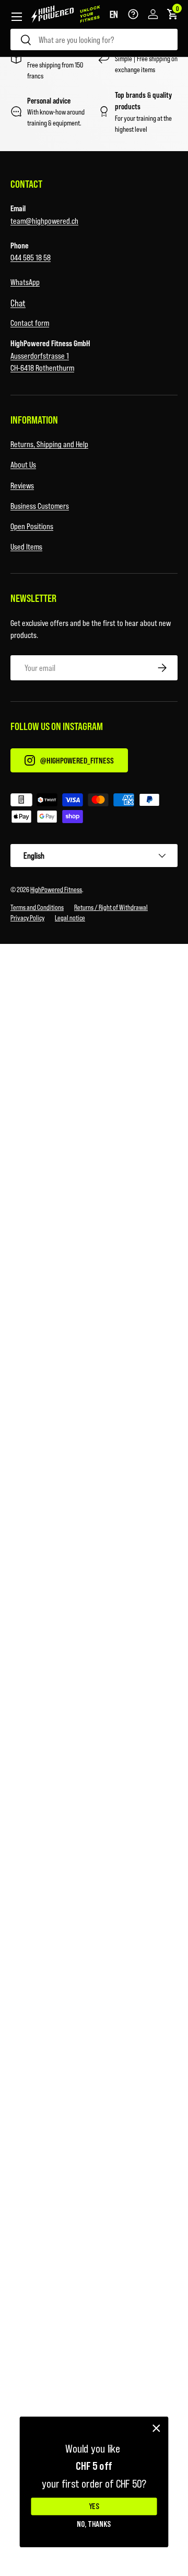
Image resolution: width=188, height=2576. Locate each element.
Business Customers (40, 505)
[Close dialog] (156, 2428)
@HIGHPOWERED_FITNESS (77, 760)
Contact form (30, 322)
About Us (23, 464)
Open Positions (32, 526)
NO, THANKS (94, 2524)
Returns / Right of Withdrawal (111, 907)
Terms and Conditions (37, 907)
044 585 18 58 (31, 257)
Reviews (22, 485)
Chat (18, 303)
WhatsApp (25, 282)
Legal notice (70, 917)
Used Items (26, 546)
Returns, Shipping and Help (49, 444)
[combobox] (94, 39)
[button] (114, 14)
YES (94, 2507)
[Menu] (17, 17)
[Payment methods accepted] (94, 810)
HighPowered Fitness (56, 889)
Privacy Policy (27, 917)
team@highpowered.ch (44, 220)
